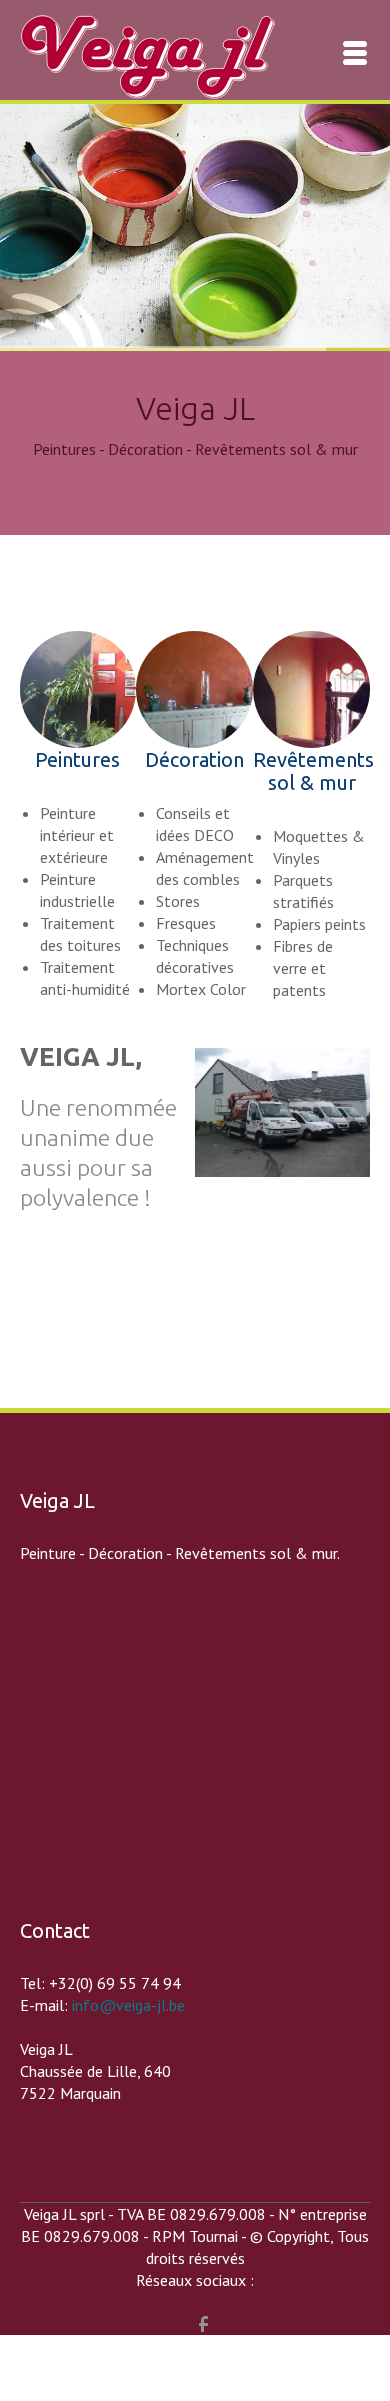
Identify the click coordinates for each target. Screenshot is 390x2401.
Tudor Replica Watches (188, 2390)
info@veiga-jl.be (128, 2005)
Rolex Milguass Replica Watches (263, 2346)
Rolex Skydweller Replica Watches (114, 2368)
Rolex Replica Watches (76, 2346)
